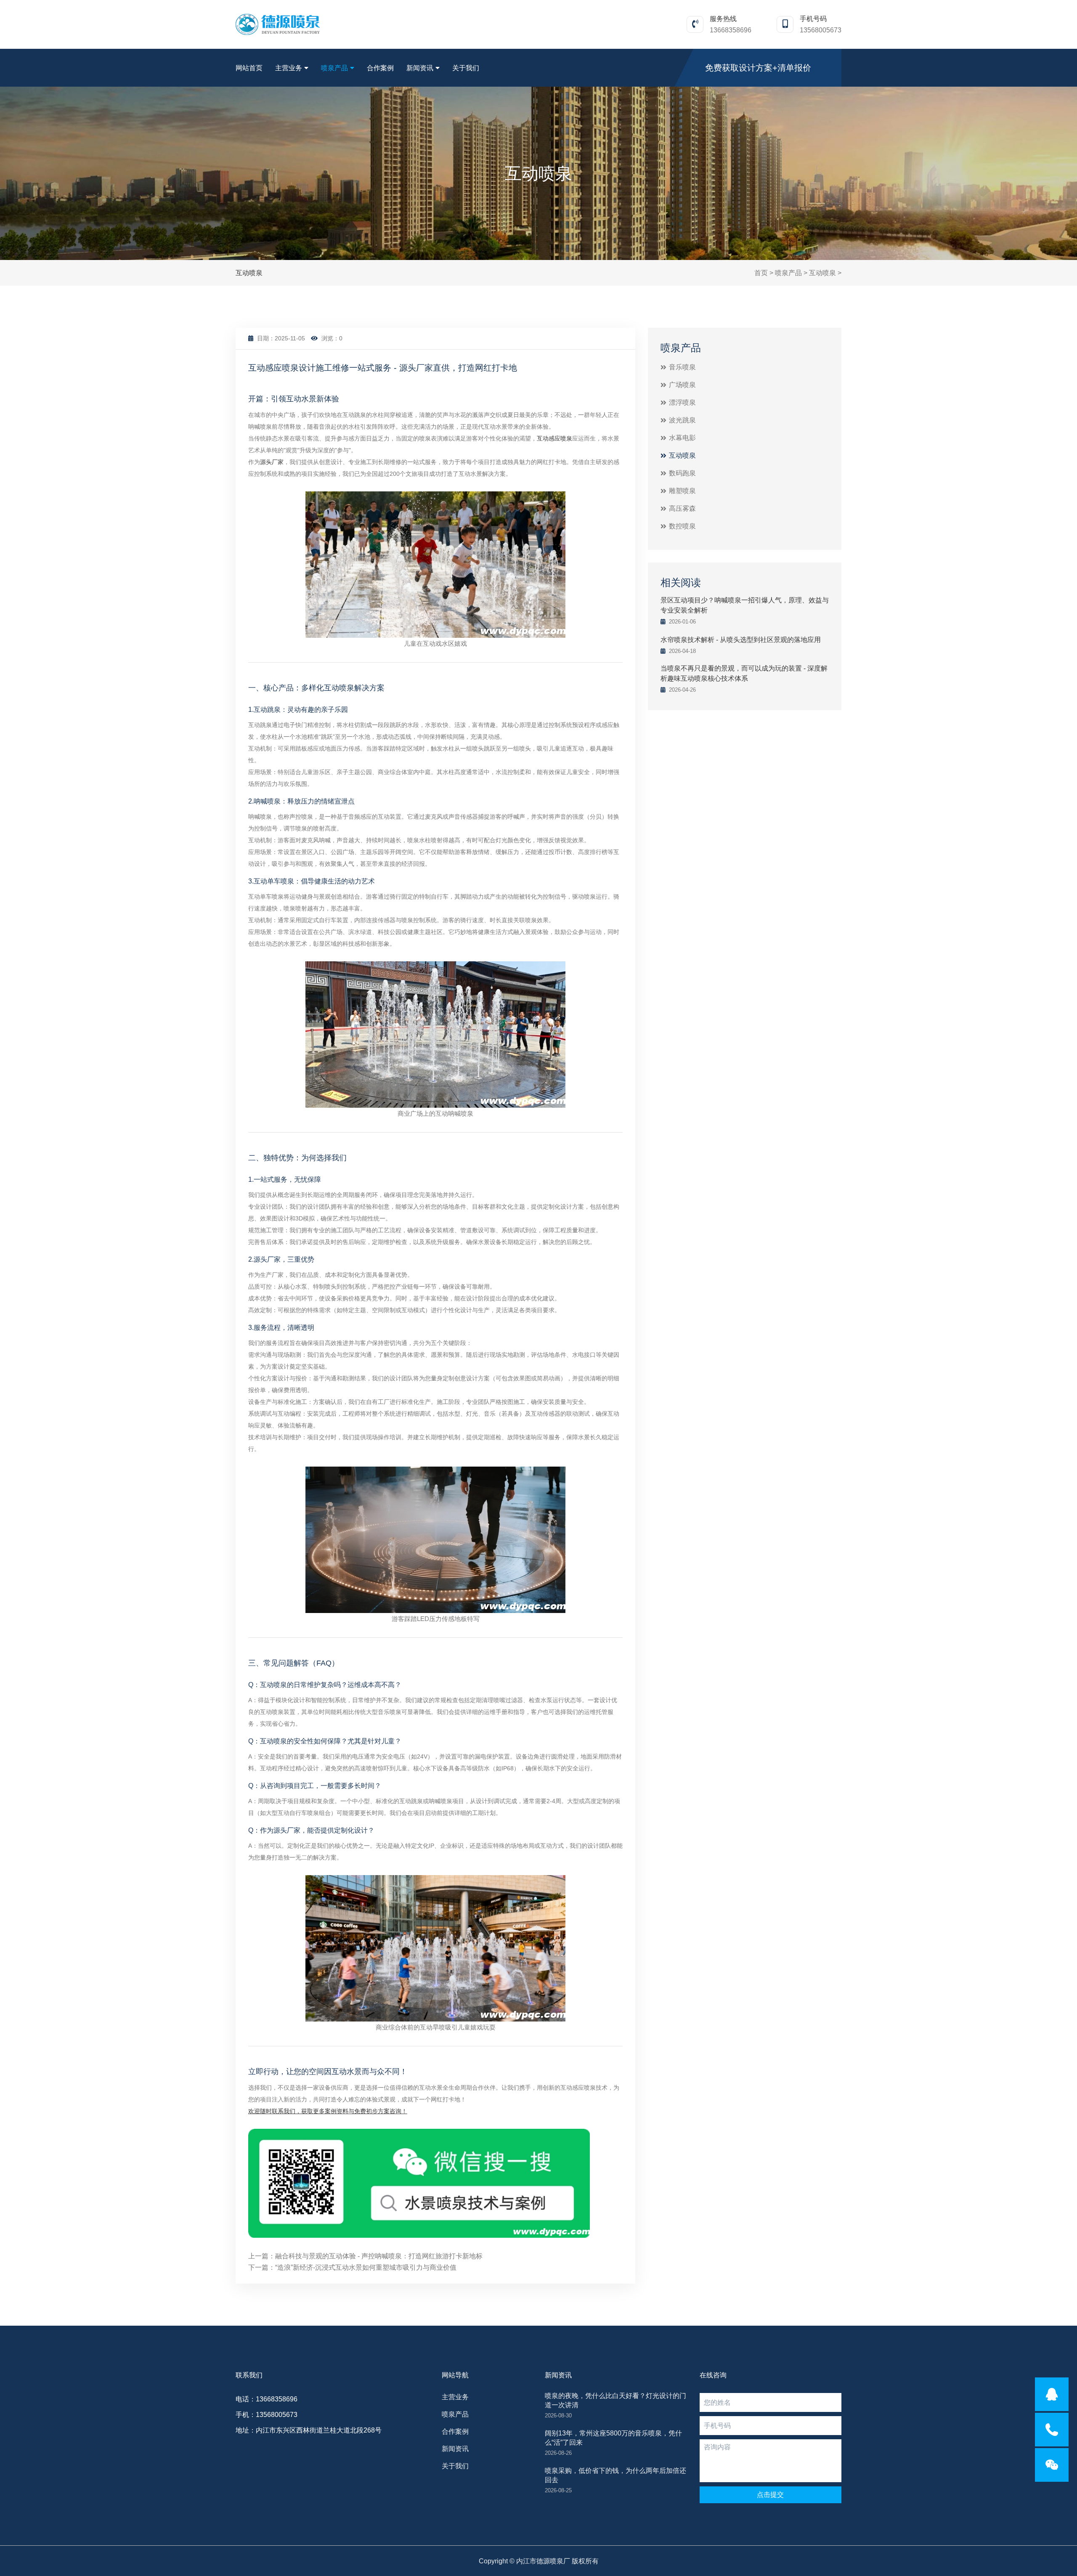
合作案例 (380, 68)
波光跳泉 (682, 420)
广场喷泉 (682, 385)
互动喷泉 (822, 273)
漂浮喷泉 (682, 402)
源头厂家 (272, 462)
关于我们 (466, 68)
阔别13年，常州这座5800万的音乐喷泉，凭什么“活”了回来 (613, 2438)
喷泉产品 (334, 68)
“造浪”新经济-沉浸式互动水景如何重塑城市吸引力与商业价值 (366, 2267)
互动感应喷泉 (554, 438)
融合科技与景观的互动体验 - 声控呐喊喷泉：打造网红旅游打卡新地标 (379, 2256)
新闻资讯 (420, 68)
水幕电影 (682, 438)
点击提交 (770, 2495)
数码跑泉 (682, 473)
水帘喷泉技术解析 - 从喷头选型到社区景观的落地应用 (741, 640)
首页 (761, 273)
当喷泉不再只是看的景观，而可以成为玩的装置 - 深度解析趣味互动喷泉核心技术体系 (744, 673)
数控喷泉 (682, 526)
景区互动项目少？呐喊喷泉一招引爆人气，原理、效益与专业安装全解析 (745, 605)
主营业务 (289, 68)
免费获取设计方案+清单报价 (758, 68)
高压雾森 (682, 508)
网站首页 (249, 68)
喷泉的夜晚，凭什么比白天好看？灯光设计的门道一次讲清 (615, 2400)
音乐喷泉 (682, 367)
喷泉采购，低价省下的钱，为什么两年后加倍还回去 (615, 2475)
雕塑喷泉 (682, 491)
